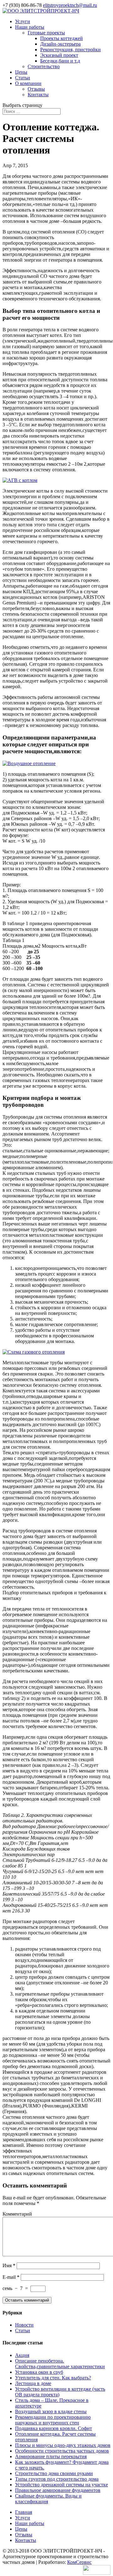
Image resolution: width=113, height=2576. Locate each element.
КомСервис (79, 2562)
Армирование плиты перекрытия (51, 2456)
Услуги (23, 21)
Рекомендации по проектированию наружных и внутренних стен (53, 2420)
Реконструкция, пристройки (70, 50)
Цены (21, 72)
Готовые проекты (46, 33)
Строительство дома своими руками (54, 2473)
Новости (24, 2325)
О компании (28, 83)
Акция (22, 2355)
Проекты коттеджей (62, 38)
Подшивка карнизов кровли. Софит (54, 2428)
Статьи (23, 78)
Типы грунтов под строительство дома (57, 2479)
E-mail (11, 2277)
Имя (9, 2265)
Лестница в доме (33, 2383)
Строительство (44, 66)
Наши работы (30, 27)
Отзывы (36, 89)
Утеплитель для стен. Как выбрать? (53, 2378)
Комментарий (17, 2214)
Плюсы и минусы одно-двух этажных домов (63, 2445)
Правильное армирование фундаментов (58, 2490)
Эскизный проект (59, 55)
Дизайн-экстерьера (60, 44)
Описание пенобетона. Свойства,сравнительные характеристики (60, 2364)
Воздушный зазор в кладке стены (51, 2411)
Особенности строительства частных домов (62, 2451)
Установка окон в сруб (39, 2372)
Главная (24, 2512)
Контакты (38, 95)
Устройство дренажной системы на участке (62, 2485)
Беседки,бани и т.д (60, 61)
